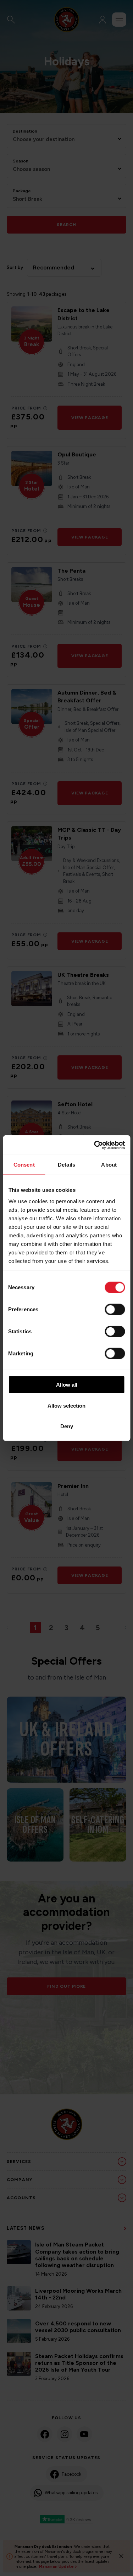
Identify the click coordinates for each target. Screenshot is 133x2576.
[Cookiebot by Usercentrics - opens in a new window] (95, 1145)
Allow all (67, 1385)
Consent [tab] (24, 1165)
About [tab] (109, 1165)
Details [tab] (66, 1165)
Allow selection (66, 1405)
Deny (67, 1426)
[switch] (115, 1310)
